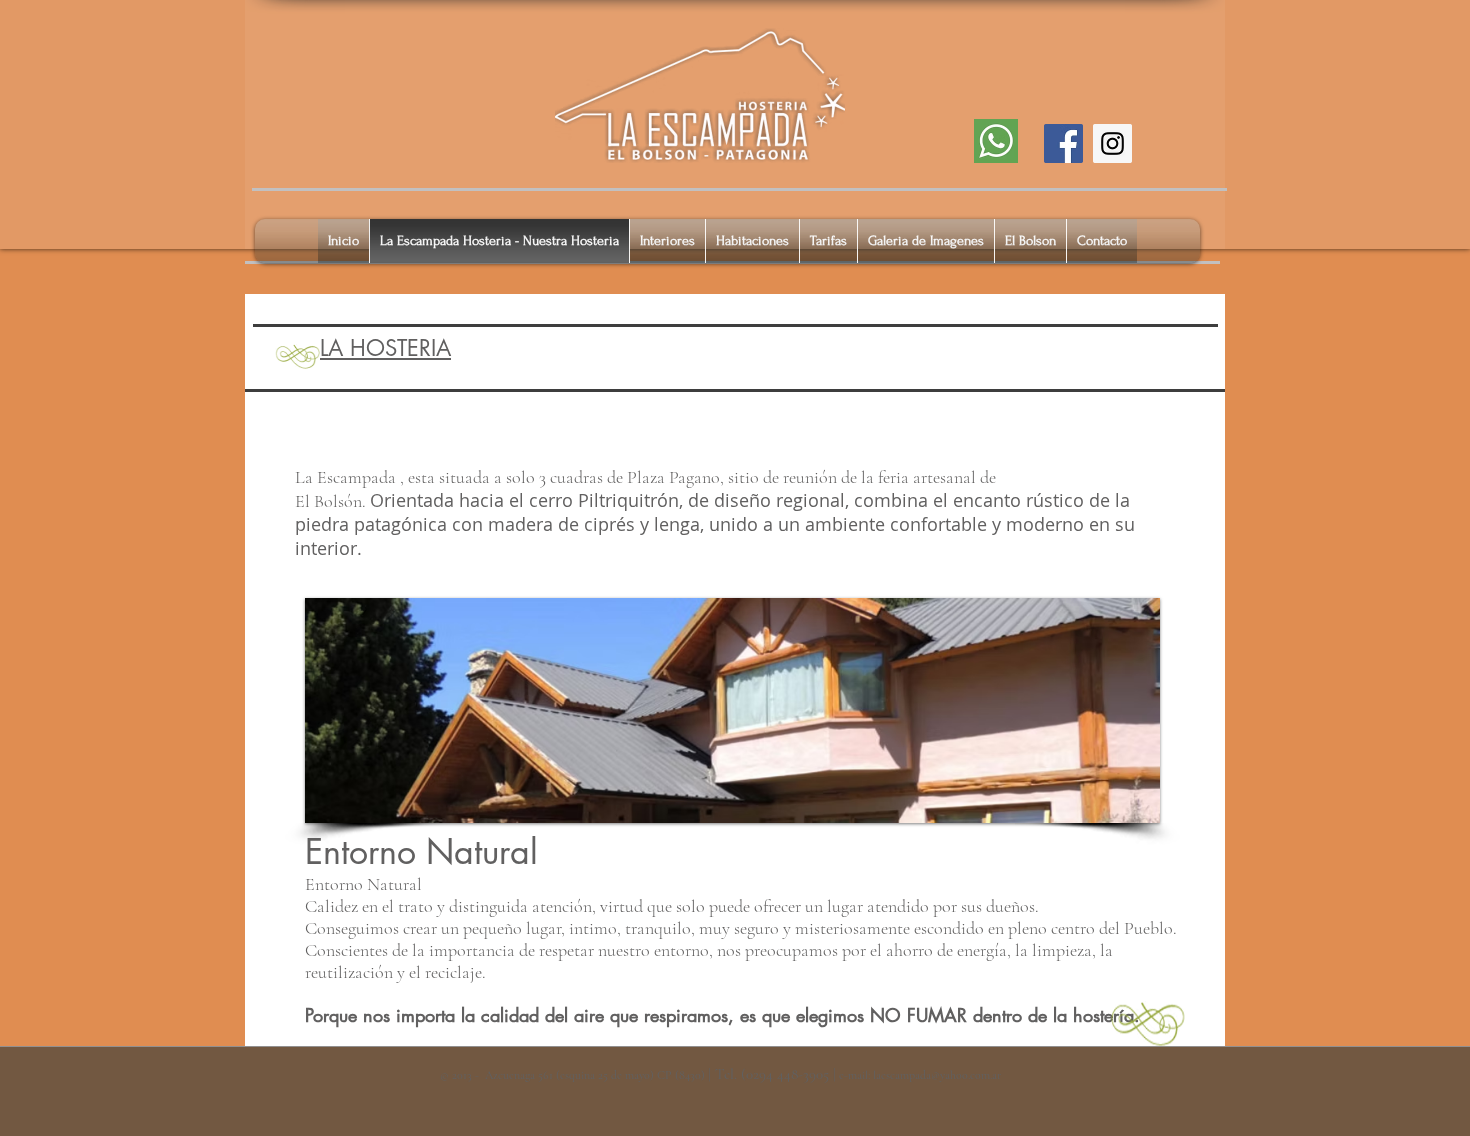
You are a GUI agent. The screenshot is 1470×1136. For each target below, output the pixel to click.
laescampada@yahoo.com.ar (937, 1075)
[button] (732, 710)
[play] (1118, 805)
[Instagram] (1112, 143)
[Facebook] (1063, 143)
